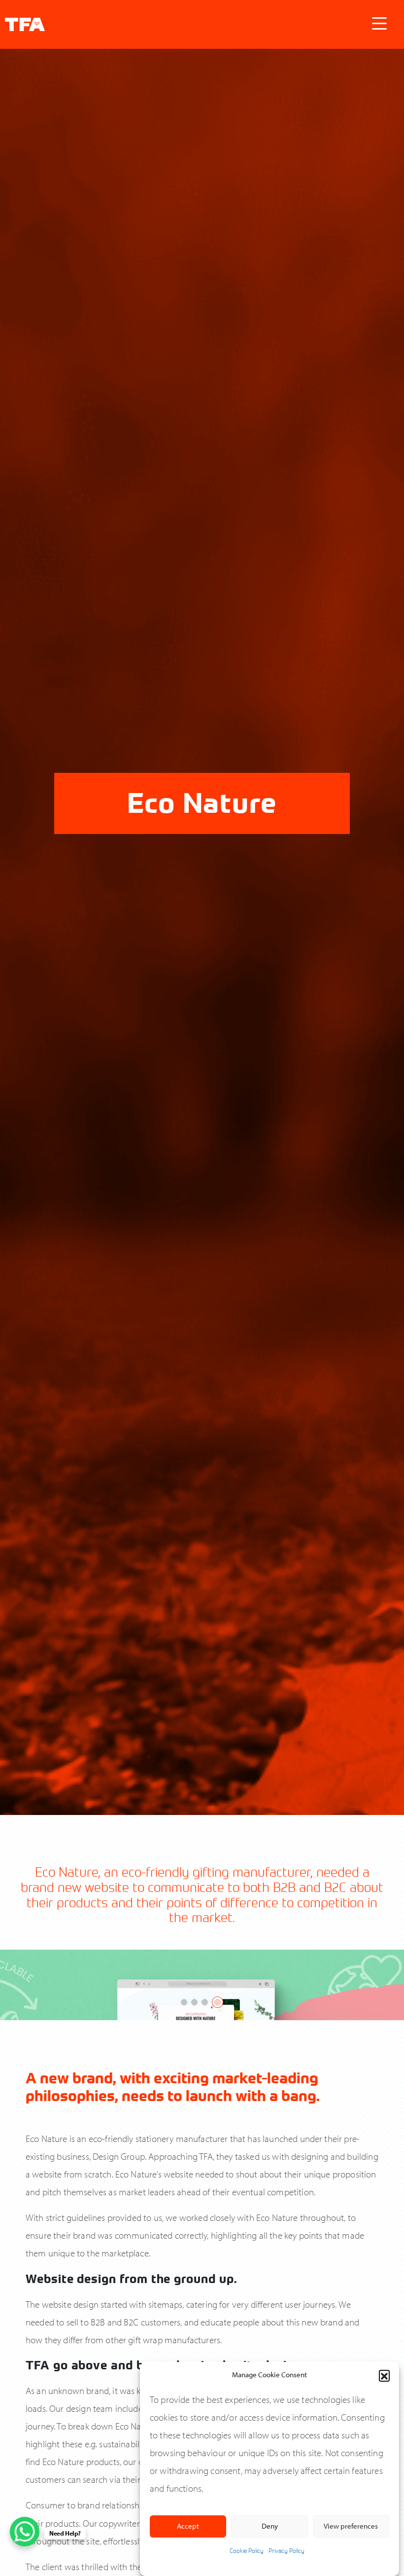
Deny (270, 2526)
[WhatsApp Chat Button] (25, 2532)
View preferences (351, 2526)
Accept (188, 2526)
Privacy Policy (286, 2550)
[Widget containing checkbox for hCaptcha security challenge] (109, 2451)
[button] (384, 2375)
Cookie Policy (247, 2550)
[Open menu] (379, 24)
